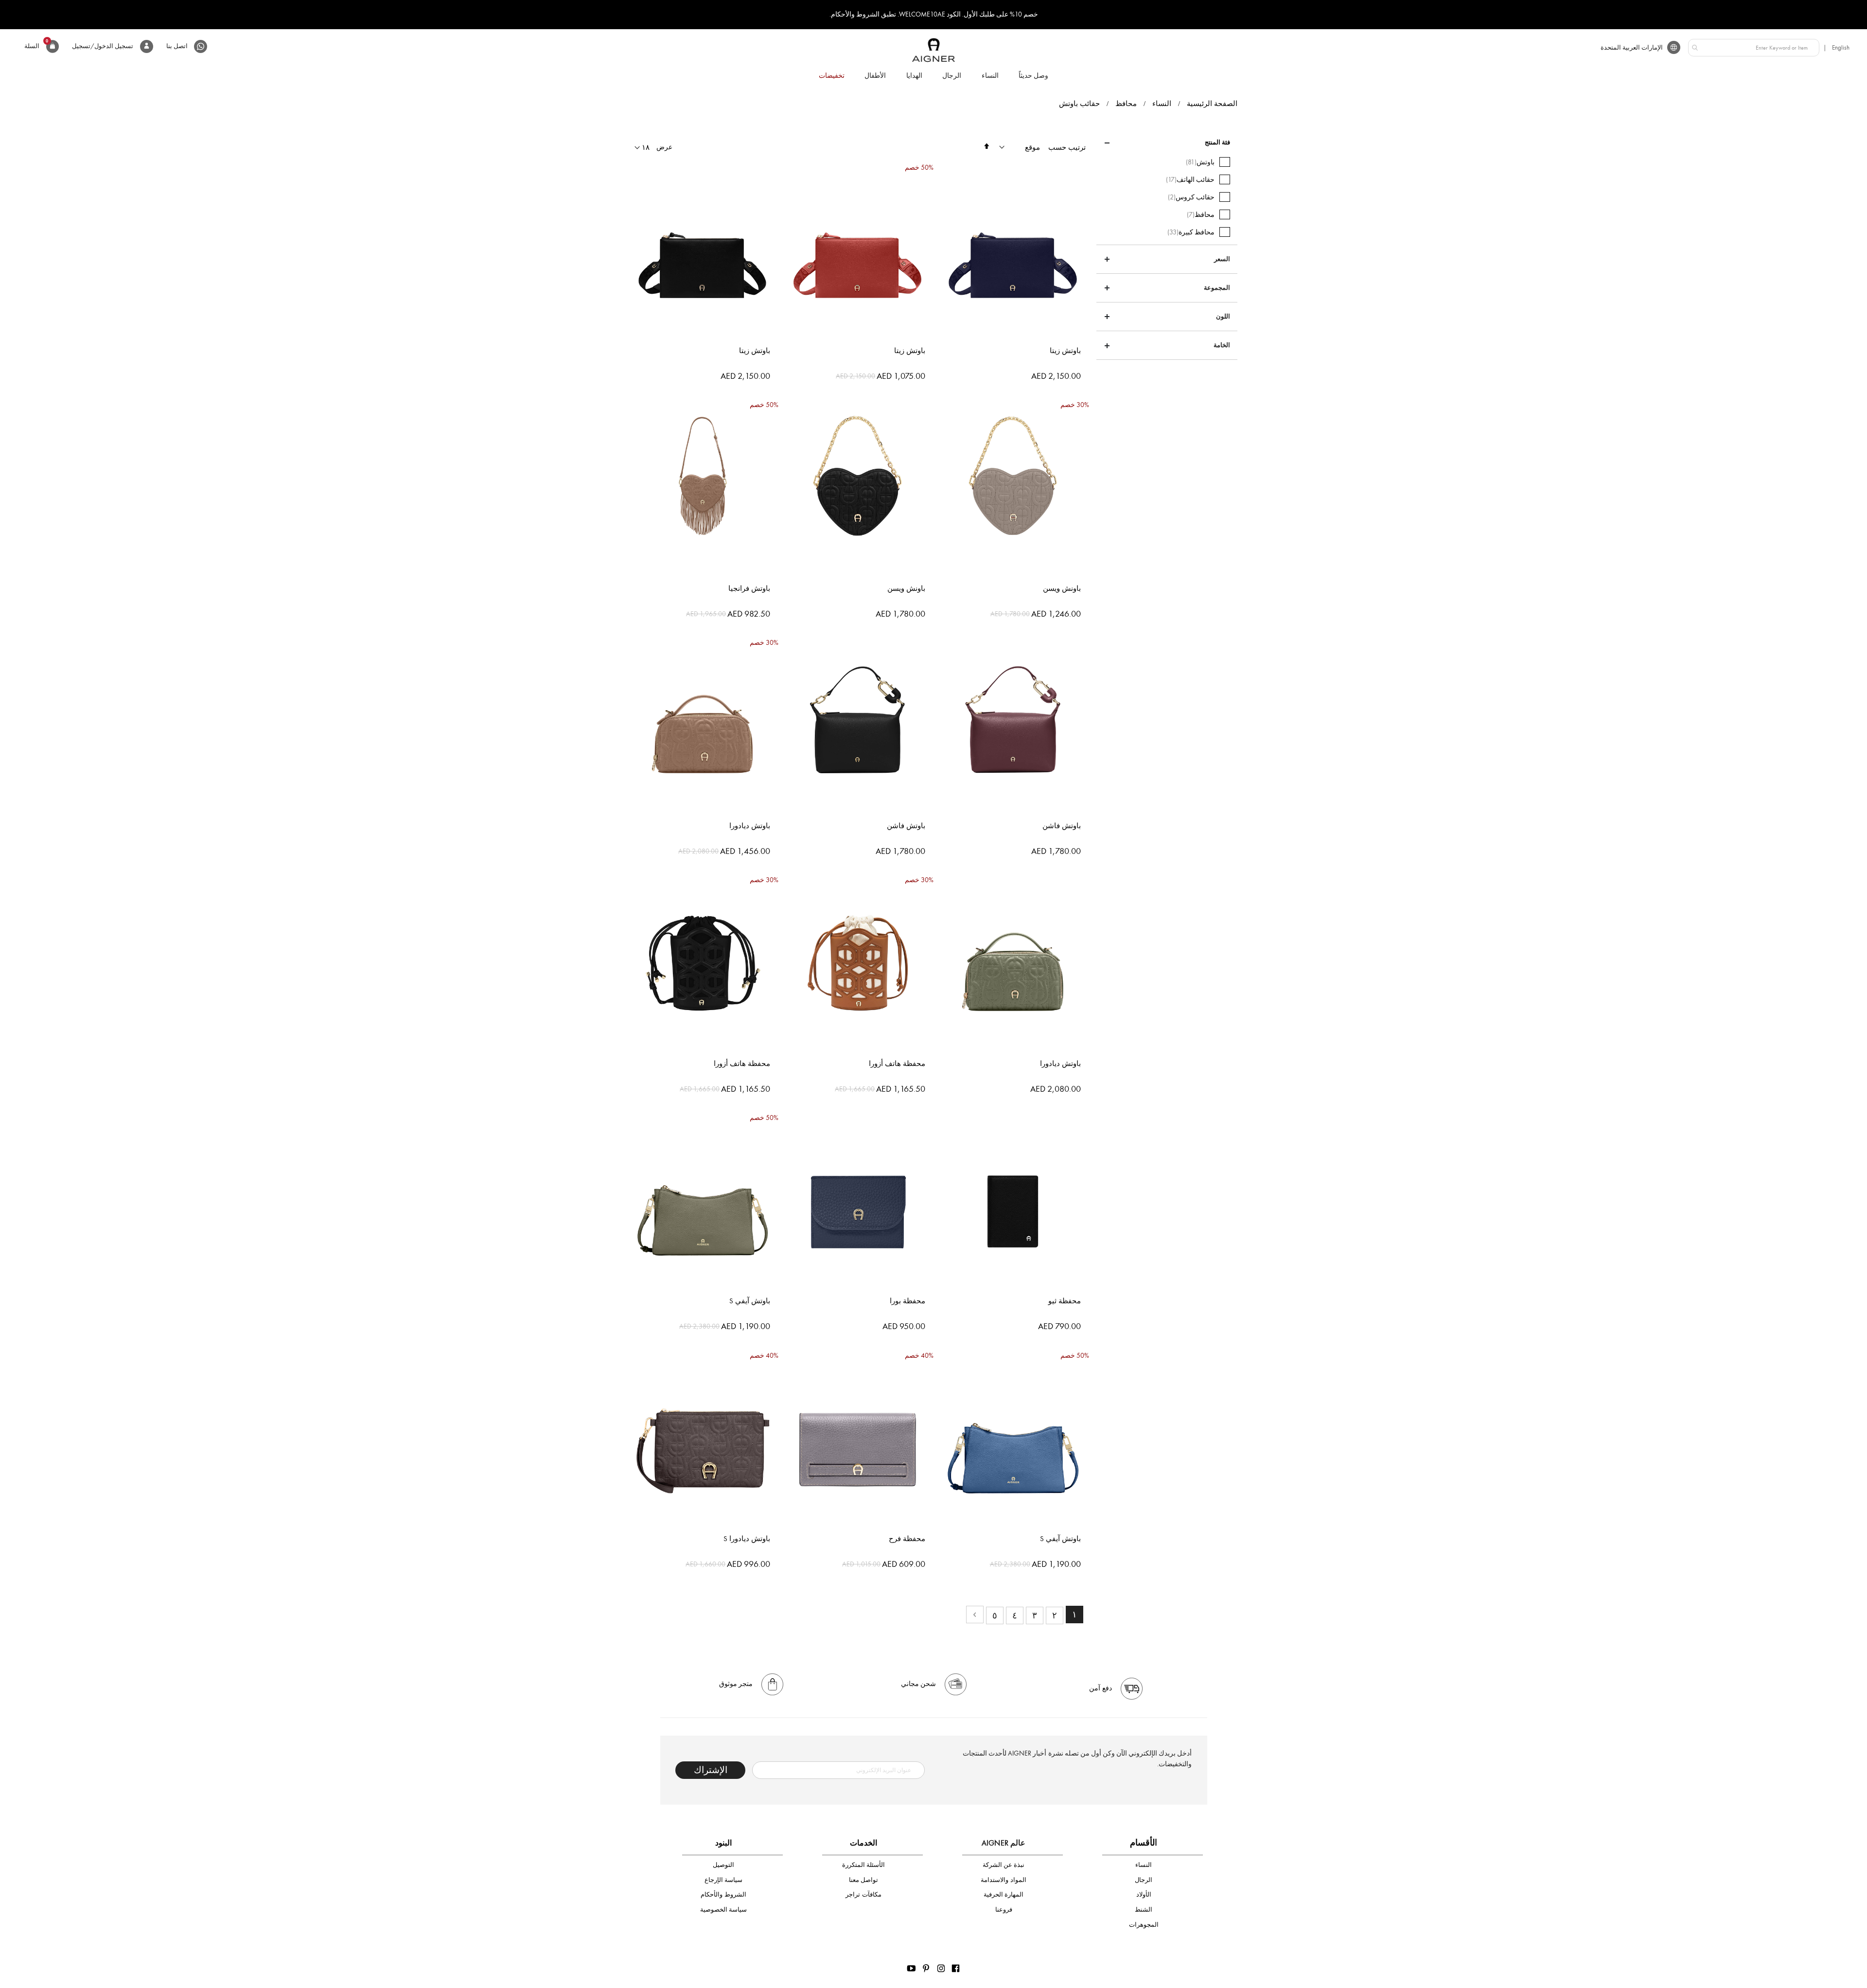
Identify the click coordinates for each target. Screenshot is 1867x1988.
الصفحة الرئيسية (1212, 104)
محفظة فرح (907, 1539)
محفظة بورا (907, 1301)
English (1841, 47)
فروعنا (1004, 1909)
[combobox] (1754, 48)
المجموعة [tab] (1217, 288)
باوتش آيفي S (750, 1301)
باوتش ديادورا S (747, 1539)
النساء (1162, 104)
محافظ (1126, 104)
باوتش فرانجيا (749, 588)
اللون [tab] (1223, 317)
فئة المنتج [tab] (1217, 142)
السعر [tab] (1222, 259)
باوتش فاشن (1062, 826)
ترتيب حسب (1067, 147)
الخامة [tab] (1222, 345)
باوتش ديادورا (750, 826)
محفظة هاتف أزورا (897, 1064)
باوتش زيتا (1065, 351)
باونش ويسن (1062, 588)
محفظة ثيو (1065, 1301)
